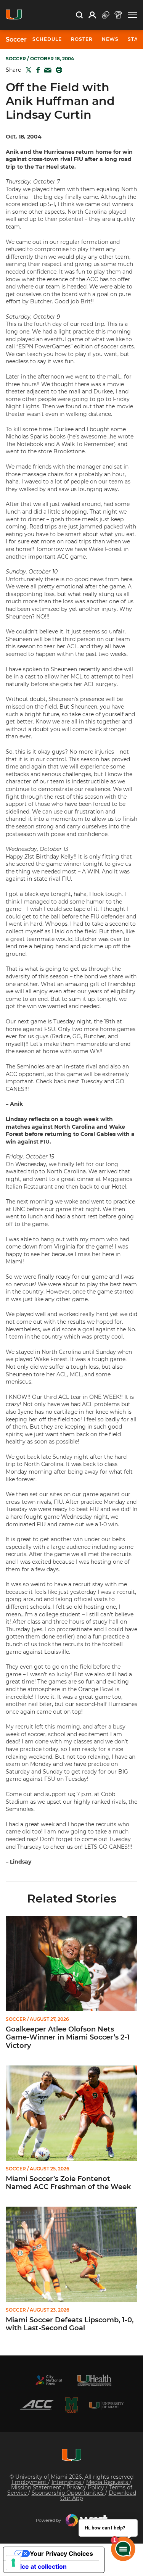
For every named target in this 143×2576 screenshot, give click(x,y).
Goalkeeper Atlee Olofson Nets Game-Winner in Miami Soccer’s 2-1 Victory (68, 2038)
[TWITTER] (27, 70)
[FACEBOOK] (36, 70)
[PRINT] (58, 70)
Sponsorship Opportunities (68, 2493)
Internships (67, 2482)
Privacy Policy (86, 2487)
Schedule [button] (47, 39)
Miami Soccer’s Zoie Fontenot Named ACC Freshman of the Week (68, 2183)
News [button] (110, 39)
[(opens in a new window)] (49, 2380)
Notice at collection (38, 2566)
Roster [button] (82, 39)
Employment (30, 2482)
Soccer (16, 40)
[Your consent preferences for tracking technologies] (13, 2563)
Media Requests (108, 2482)
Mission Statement (37, 2487)
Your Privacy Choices (61, 2553)
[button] (133, 15)
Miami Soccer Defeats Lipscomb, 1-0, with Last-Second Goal (70, 2324)
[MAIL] (46, 70)
